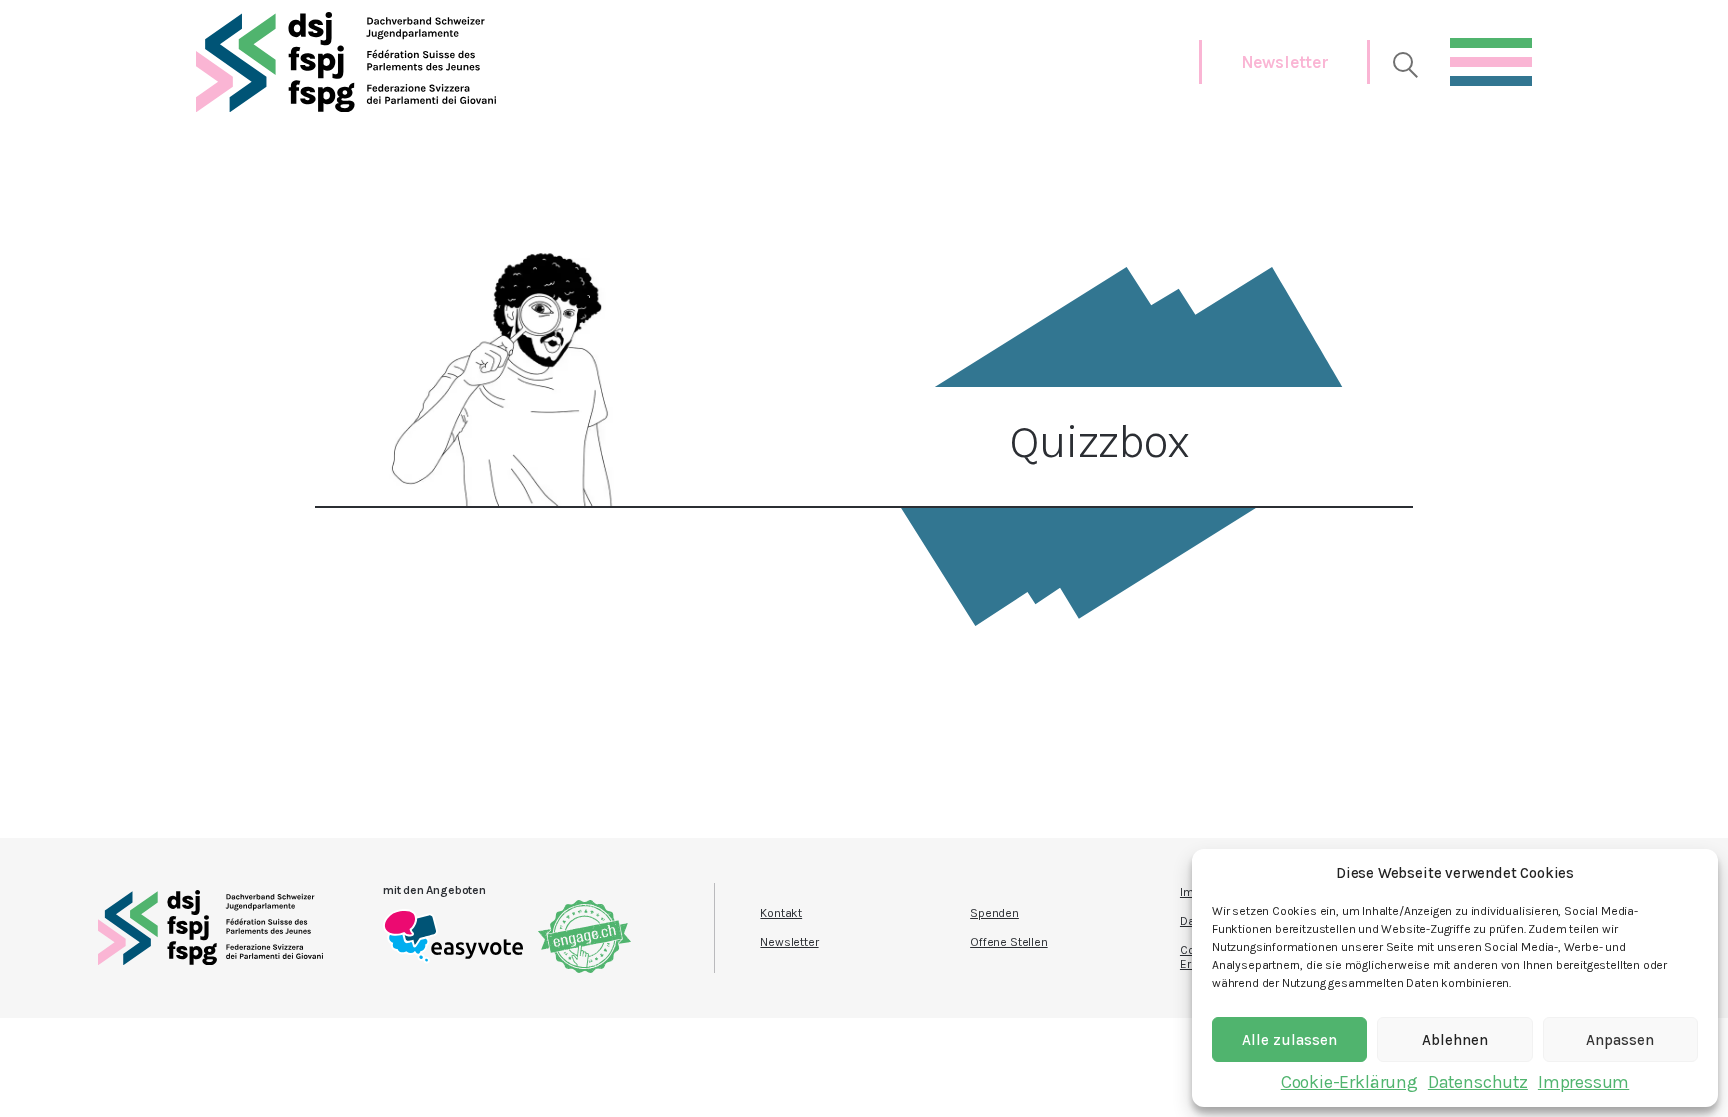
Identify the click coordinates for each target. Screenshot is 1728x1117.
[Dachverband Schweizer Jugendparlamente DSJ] (346, 62)
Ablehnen (1455, 1040)
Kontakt (781, 913)
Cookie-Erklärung (1349, 1082)
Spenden (994, 913)
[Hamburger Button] (1491, 57)
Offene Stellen (1008, 942)
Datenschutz (1478, 1082)
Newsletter (1285, 62)
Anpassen (1620, 1040)
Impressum (1583, 1082)
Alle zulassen (1289, 1040)
